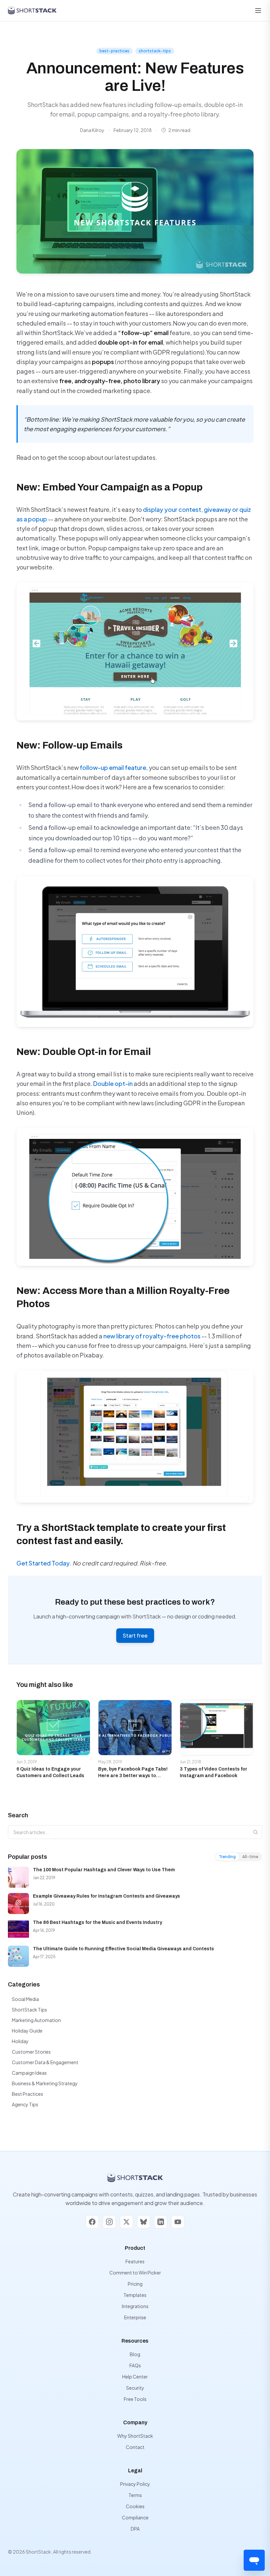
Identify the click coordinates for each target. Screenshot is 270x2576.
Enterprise (135, 2317)
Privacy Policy (135, 2484)
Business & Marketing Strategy (45, 2083)
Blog (135, 2354)
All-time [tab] (250, 1857)
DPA (135, 2529)
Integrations (135, 2306)
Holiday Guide (27, 2031)
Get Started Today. (44, 1563)
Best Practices (27, 2094)
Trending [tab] (227, 1857)
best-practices (114, 51)
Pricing (135, 2284)
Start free (135, 1635)
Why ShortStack (135, 2436)
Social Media (25, 1999)
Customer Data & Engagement (45, 2062)
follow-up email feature (113, 767)
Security (135, 2388)
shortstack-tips (155, 51)
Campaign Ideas (29, 2073)
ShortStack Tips (29, 2010)
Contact (135, 2447)
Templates (135, 2295)
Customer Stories (31, 2052)
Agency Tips (25, 2104)
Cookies (135, 2506)
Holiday (20, 2041)
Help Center (135, 2377)
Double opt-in (113, 1083)
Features (135, 2261)
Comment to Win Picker (135, 2273)
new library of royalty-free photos (152, 1336)
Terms (135, 2495)
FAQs (135, 2365)
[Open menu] (258, 11)
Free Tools (135, 2399)
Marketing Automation (36, 2020)
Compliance (135, 2517)
